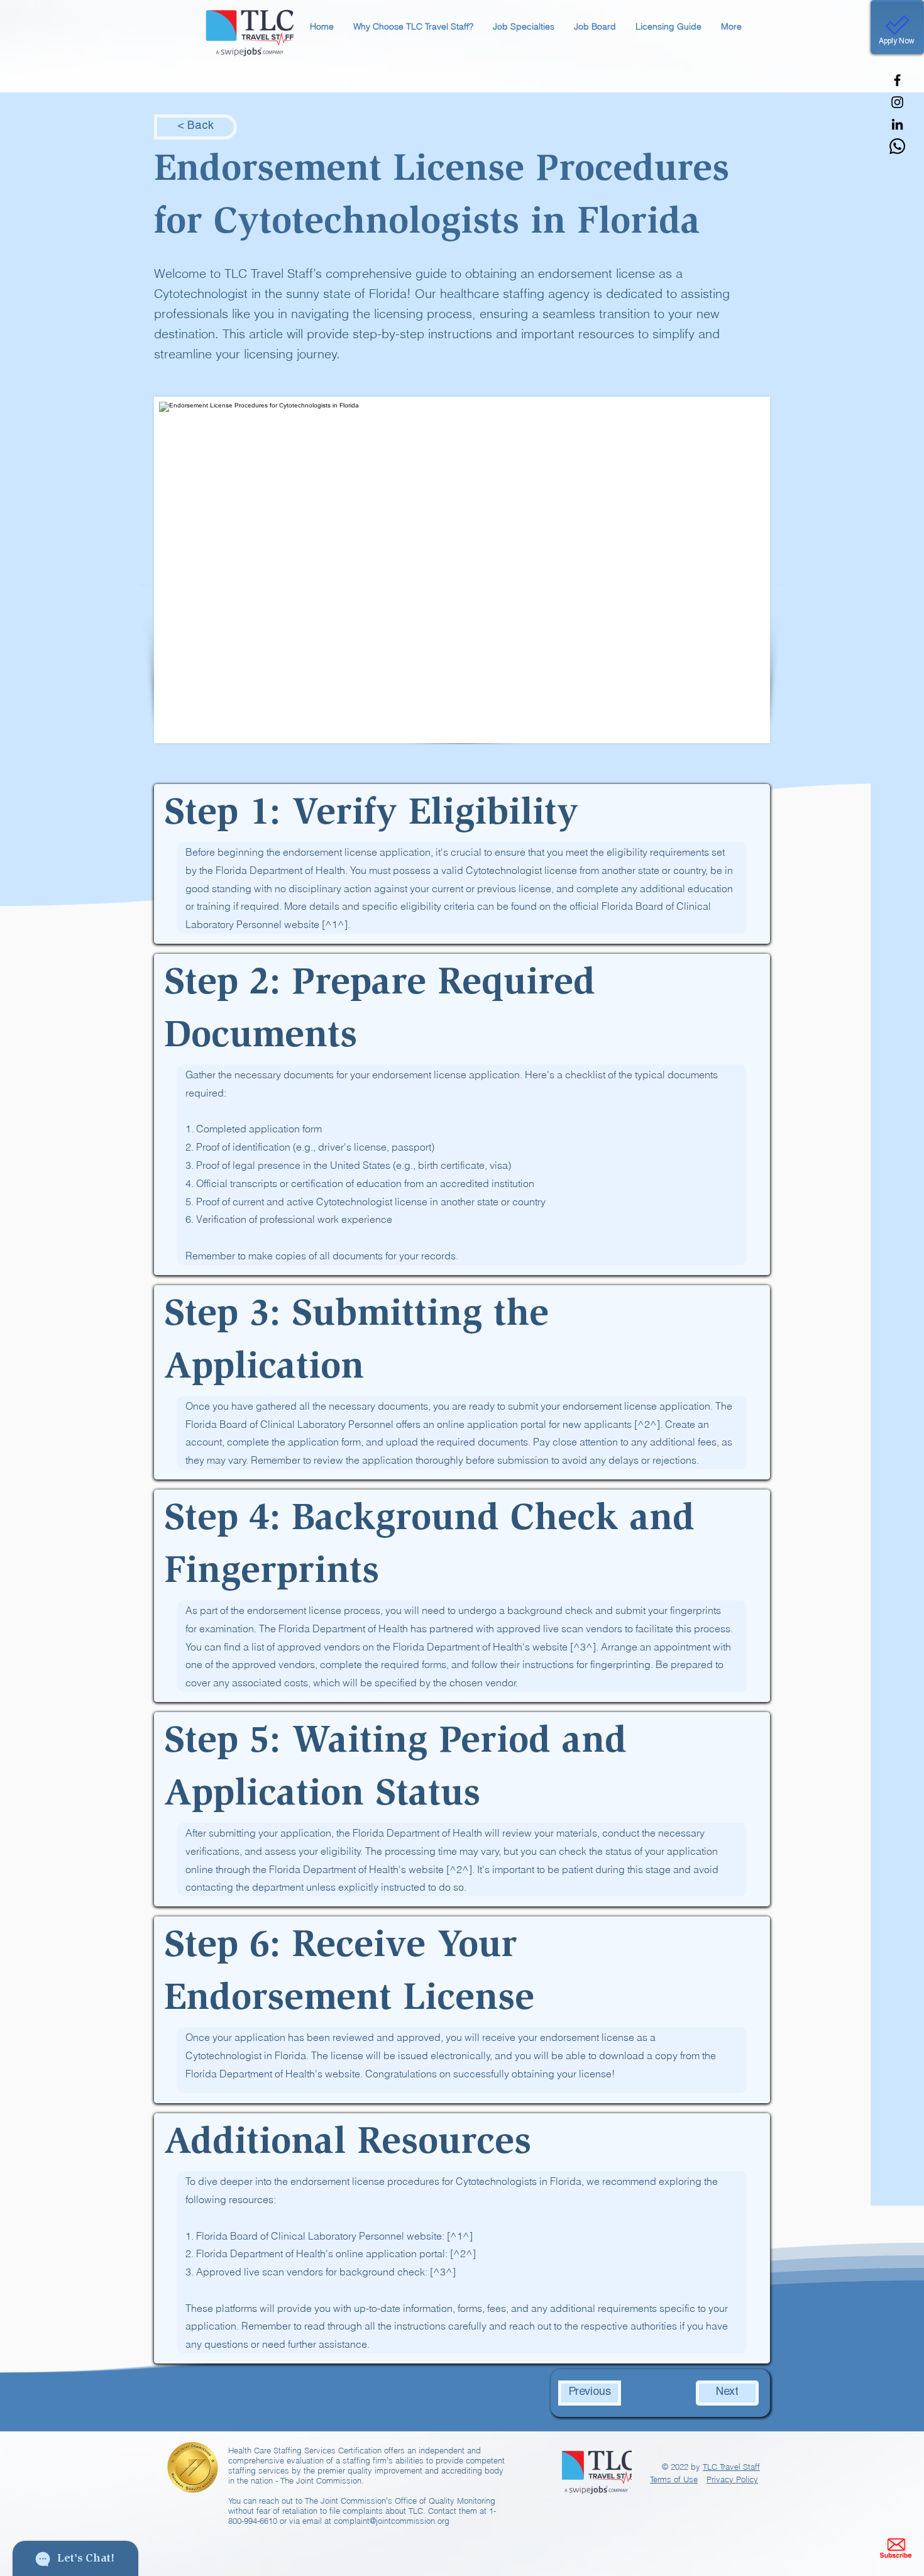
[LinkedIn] (897, 124)
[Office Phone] (897, 146)
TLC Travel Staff (731, 2467)
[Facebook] (897, 80)
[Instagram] (897, 102)
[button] (413, 27)
